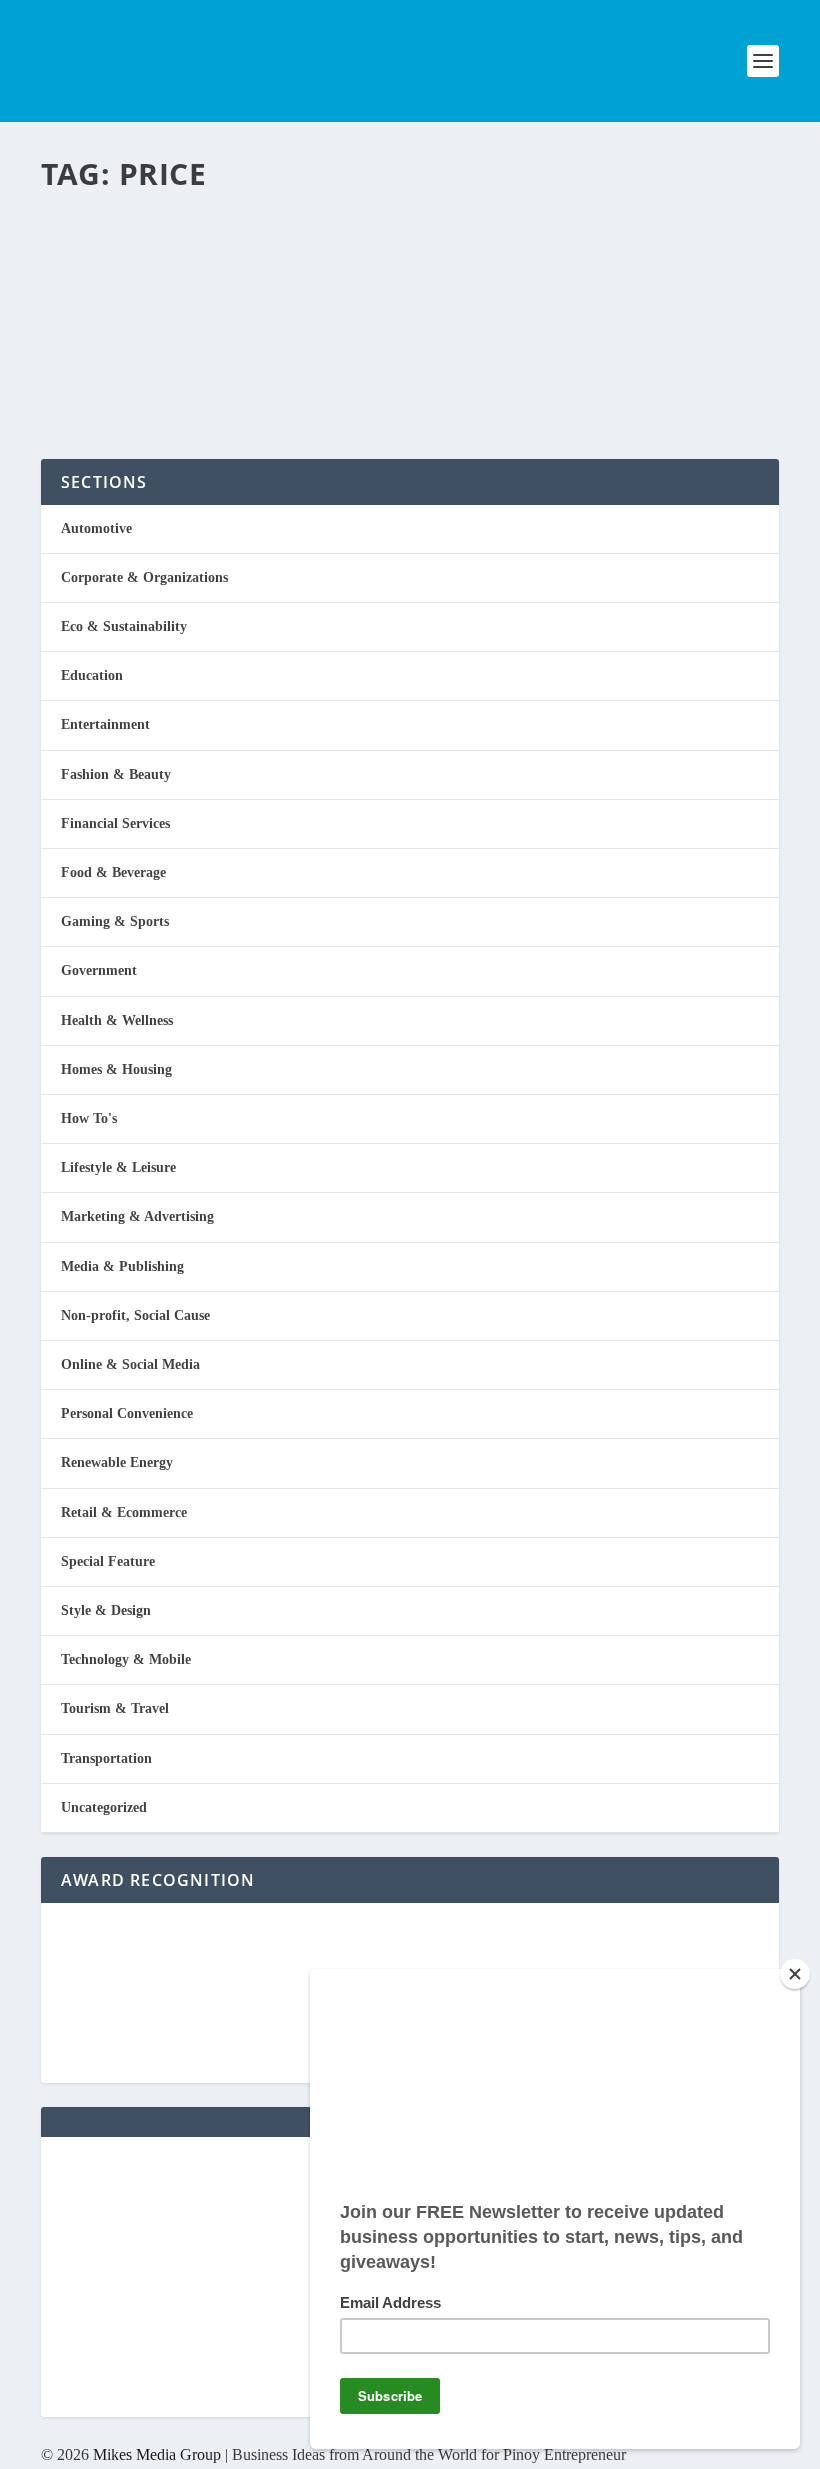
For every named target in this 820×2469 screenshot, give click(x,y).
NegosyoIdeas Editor (126, 290)
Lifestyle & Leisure (118, 1167)
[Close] (795, 1974)
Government (99, 970)
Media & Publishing (122, 1266)
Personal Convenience (127, 1413)
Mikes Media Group (157, 2454)
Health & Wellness (117, 1020)
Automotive (96, 528)
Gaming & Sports (115, 921)
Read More (123, 371)
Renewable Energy (117, 1462)
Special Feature (108, 1561)
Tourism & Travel (115, 1708)
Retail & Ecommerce (299, 290)
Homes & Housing (116, 1069)
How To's (89, 1118)
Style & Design (106, 1610)
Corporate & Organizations (144, 577)
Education (92, 675)
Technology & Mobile (126, 1659)
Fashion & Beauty (116, 774)
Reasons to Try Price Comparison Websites (348, 236)
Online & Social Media (130, 1364)
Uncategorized (104, 1807)
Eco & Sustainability (124, 626)
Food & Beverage (113, 872)
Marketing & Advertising (137, 1216)
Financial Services (115, 823)
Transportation (106, 1758)
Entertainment (105, 724)
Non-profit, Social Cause (135, 1315)
